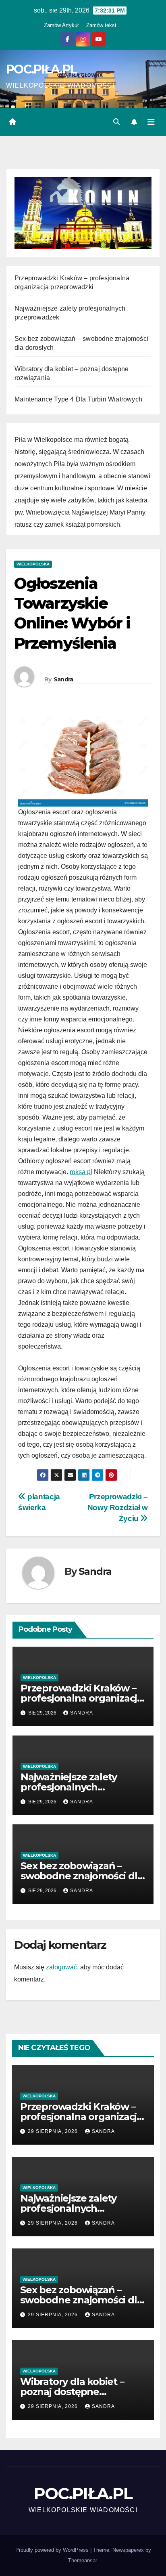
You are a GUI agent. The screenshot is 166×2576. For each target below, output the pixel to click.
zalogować (61, 1967)
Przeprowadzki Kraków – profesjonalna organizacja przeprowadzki (82, 1698)
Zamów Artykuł (61, 25)
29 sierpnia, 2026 (54, 2131)
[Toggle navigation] (151, 122)
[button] (116, 122)
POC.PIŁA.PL (41, 69)
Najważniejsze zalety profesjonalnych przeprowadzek (69, 1787)
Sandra (63, 679)
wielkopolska (33, 564)
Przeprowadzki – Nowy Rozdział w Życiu (118, 1508)
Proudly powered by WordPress (53, 2550)
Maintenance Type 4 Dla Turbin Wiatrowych (78, 399)
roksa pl (81, 1172)
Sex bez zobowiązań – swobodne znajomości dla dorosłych (82, 1876)
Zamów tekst (101, 25)
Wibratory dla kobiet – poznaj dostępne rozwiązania (72, 2392)
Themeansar (82, 2560)
